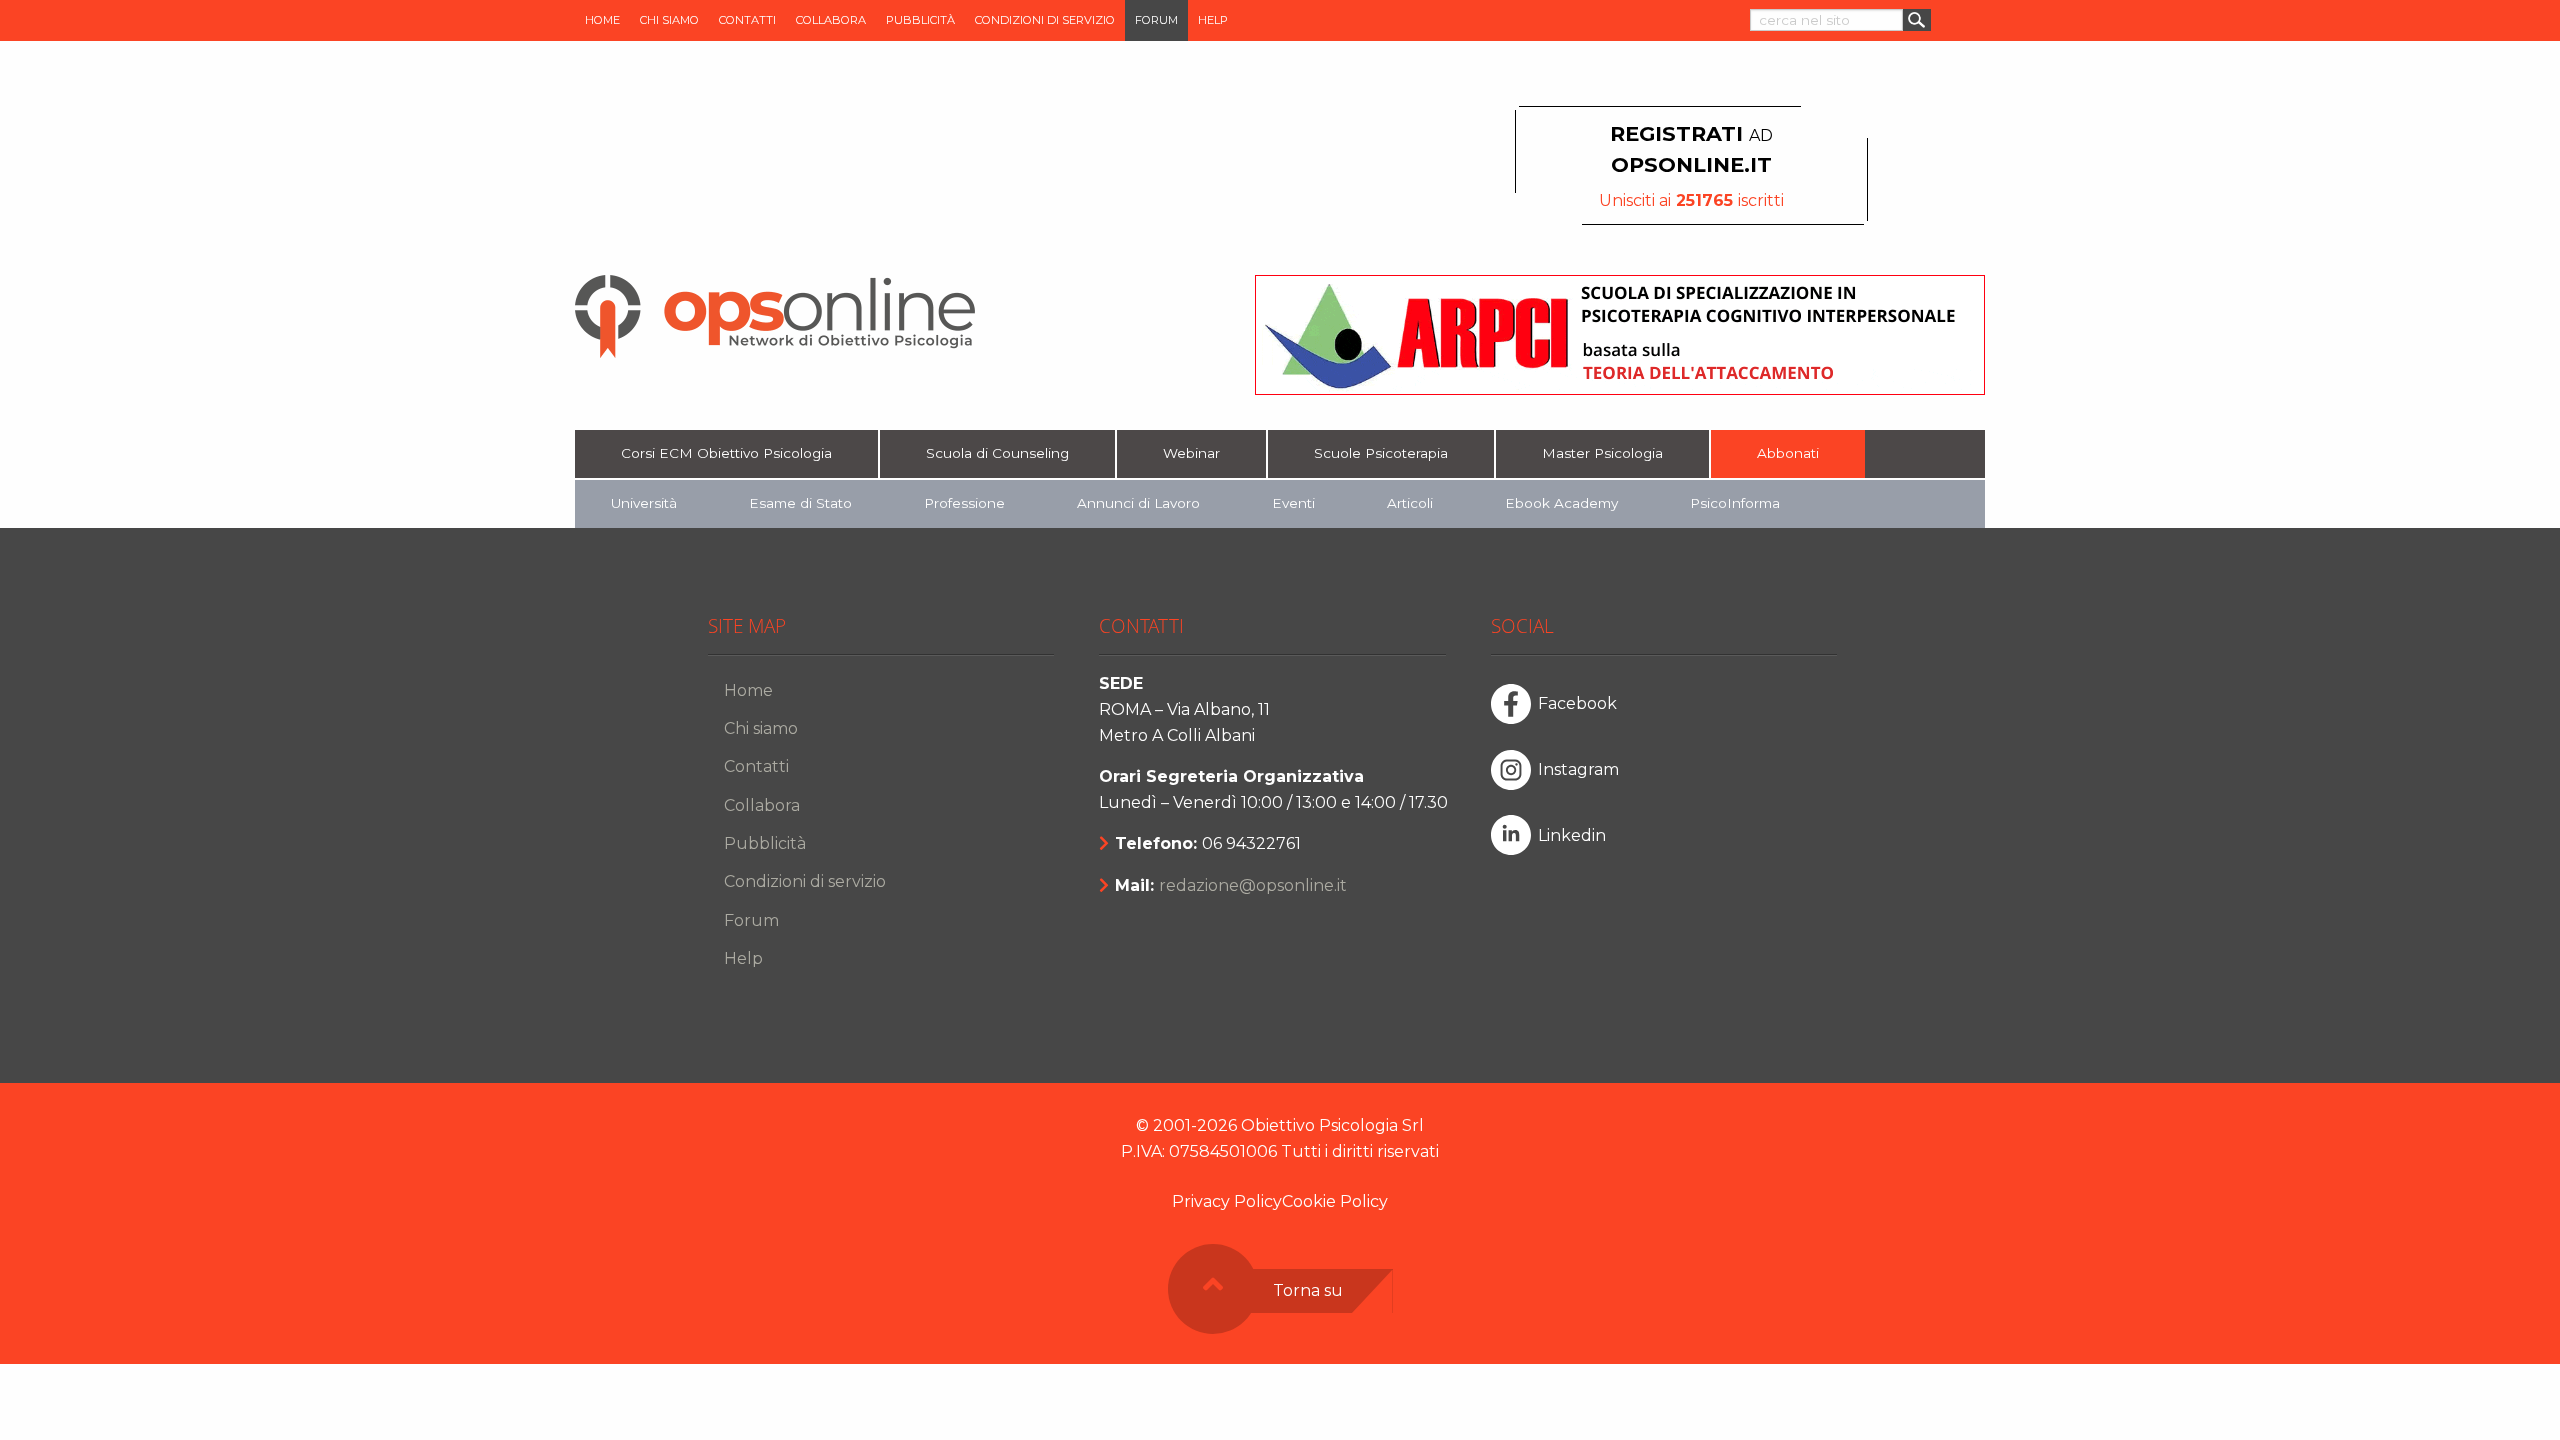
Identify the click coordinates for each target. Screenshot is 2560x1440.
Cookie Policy (1335, 1201)
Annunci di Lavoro (1138, 503)
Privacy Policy (1227, 1201)
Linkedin (1572, 835)
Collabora (831, 20)
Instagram (1578, 769)
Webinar (1191, 453)
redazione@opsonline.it (1253, 885)
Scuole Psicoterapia (1381, 453)
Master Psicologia (1602, 453)
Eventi (1293, 503)
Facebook (1577, 703)
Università (644, 503)
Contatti (747, 20)
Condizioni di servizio (1045, 20)
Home (602, 20)
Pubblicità (920, 20)
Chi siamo (669, 20)
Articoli (1410, 503)
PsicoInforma (1735, 503)
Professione (964, 503)
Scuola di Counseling (997, 453)
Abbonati (1788, 453)
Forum (1156, 20)
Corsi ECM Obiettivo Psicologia (726, 453)
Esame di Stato (800, 503)
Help (1213, 20)
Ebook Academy (1561, 503)
